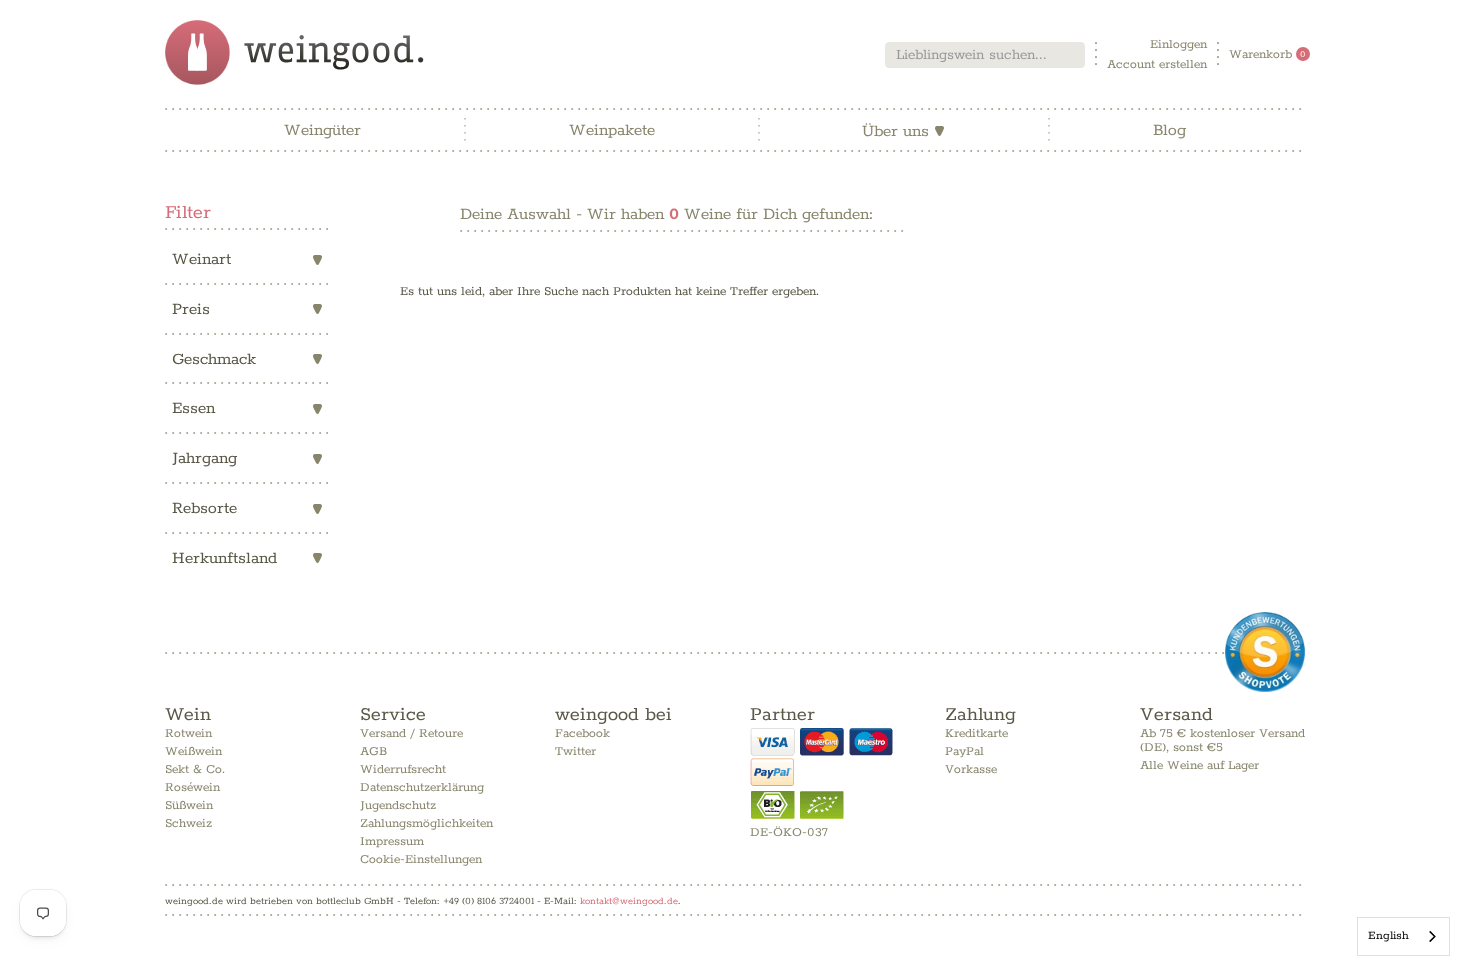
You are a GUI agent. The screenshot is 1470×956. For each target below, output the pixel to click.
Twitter (575, 751)
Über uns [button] (903, 131)
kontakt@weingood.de (629, 901)
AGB (373, 751)
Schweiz (188, 823)
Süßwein (189, 805)
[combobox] (985, 55)
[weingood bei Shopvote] (1265, 652)
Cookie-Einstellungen (421, 859)
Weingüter (322, 130)
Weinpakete (612, 130)
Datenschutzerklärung (422, 787)
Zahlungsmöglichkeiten (426, 823)
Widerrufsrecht (403, 769)
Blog (1169, 130)
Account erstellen (1157, 64)
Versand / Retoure (411, 733)
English (1388, 935)
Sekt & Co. (195, 769)
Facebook (582, 733)
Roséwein (192, 787)
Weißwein (193, 751)
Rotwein (188, 733)
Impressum (392, 841)
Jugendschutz (398, 805)
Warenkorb (1267, 54)
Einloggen (1178, 44)
